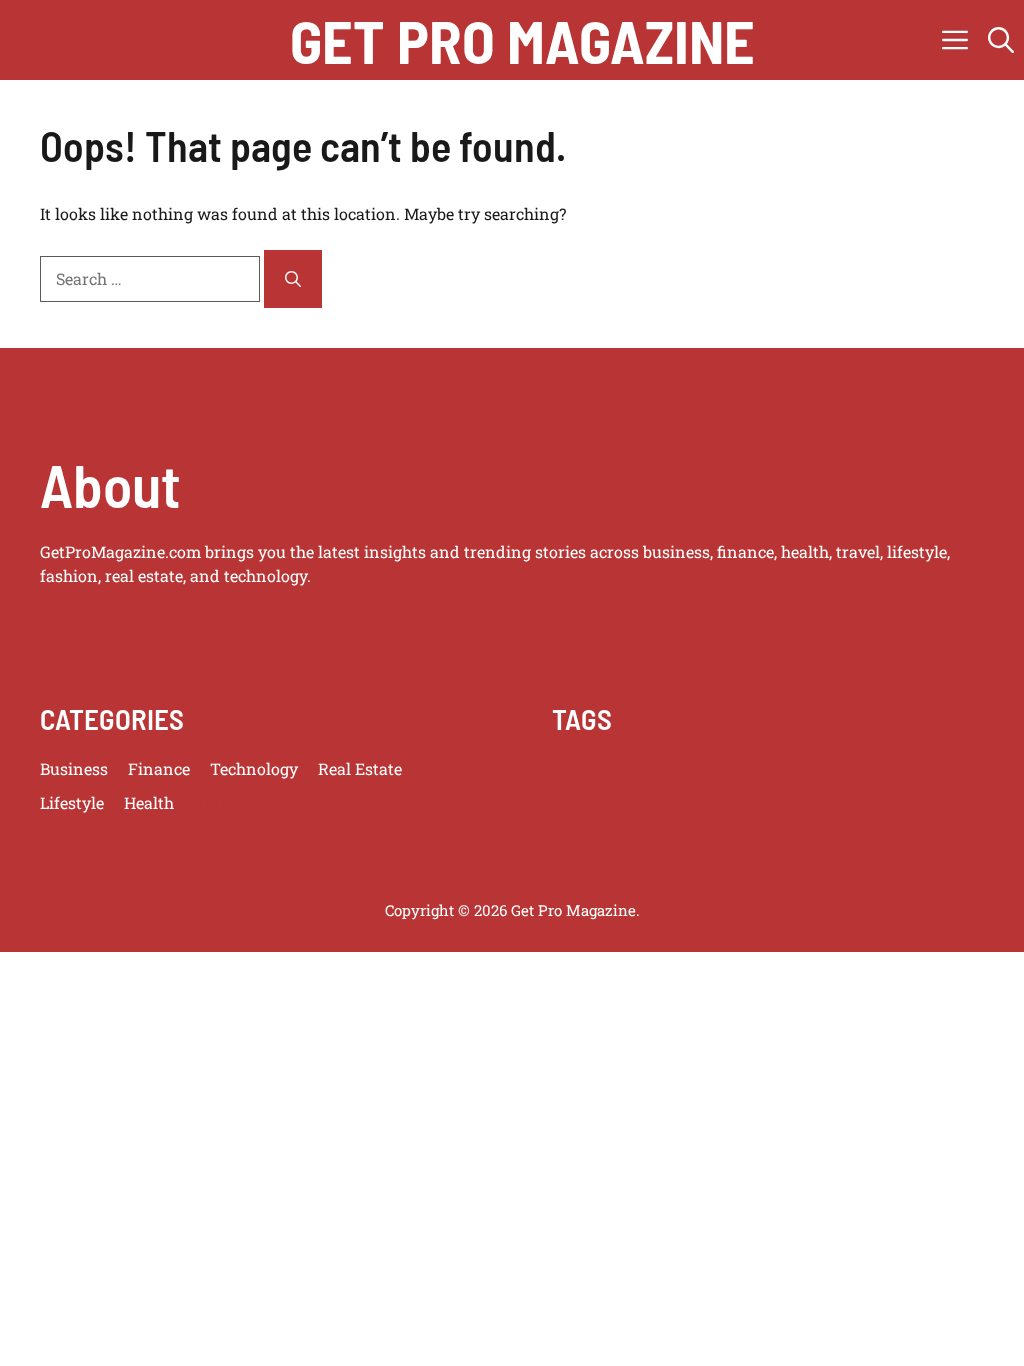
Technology (254, 768)
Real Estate (360, 768)
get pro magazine (522, 40)
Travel (218, 802)
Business (74, 768)
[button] (1001, 40)
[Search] (293, 279)
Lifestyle (72, 802)
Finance (159, 768)
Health (149, 802)
